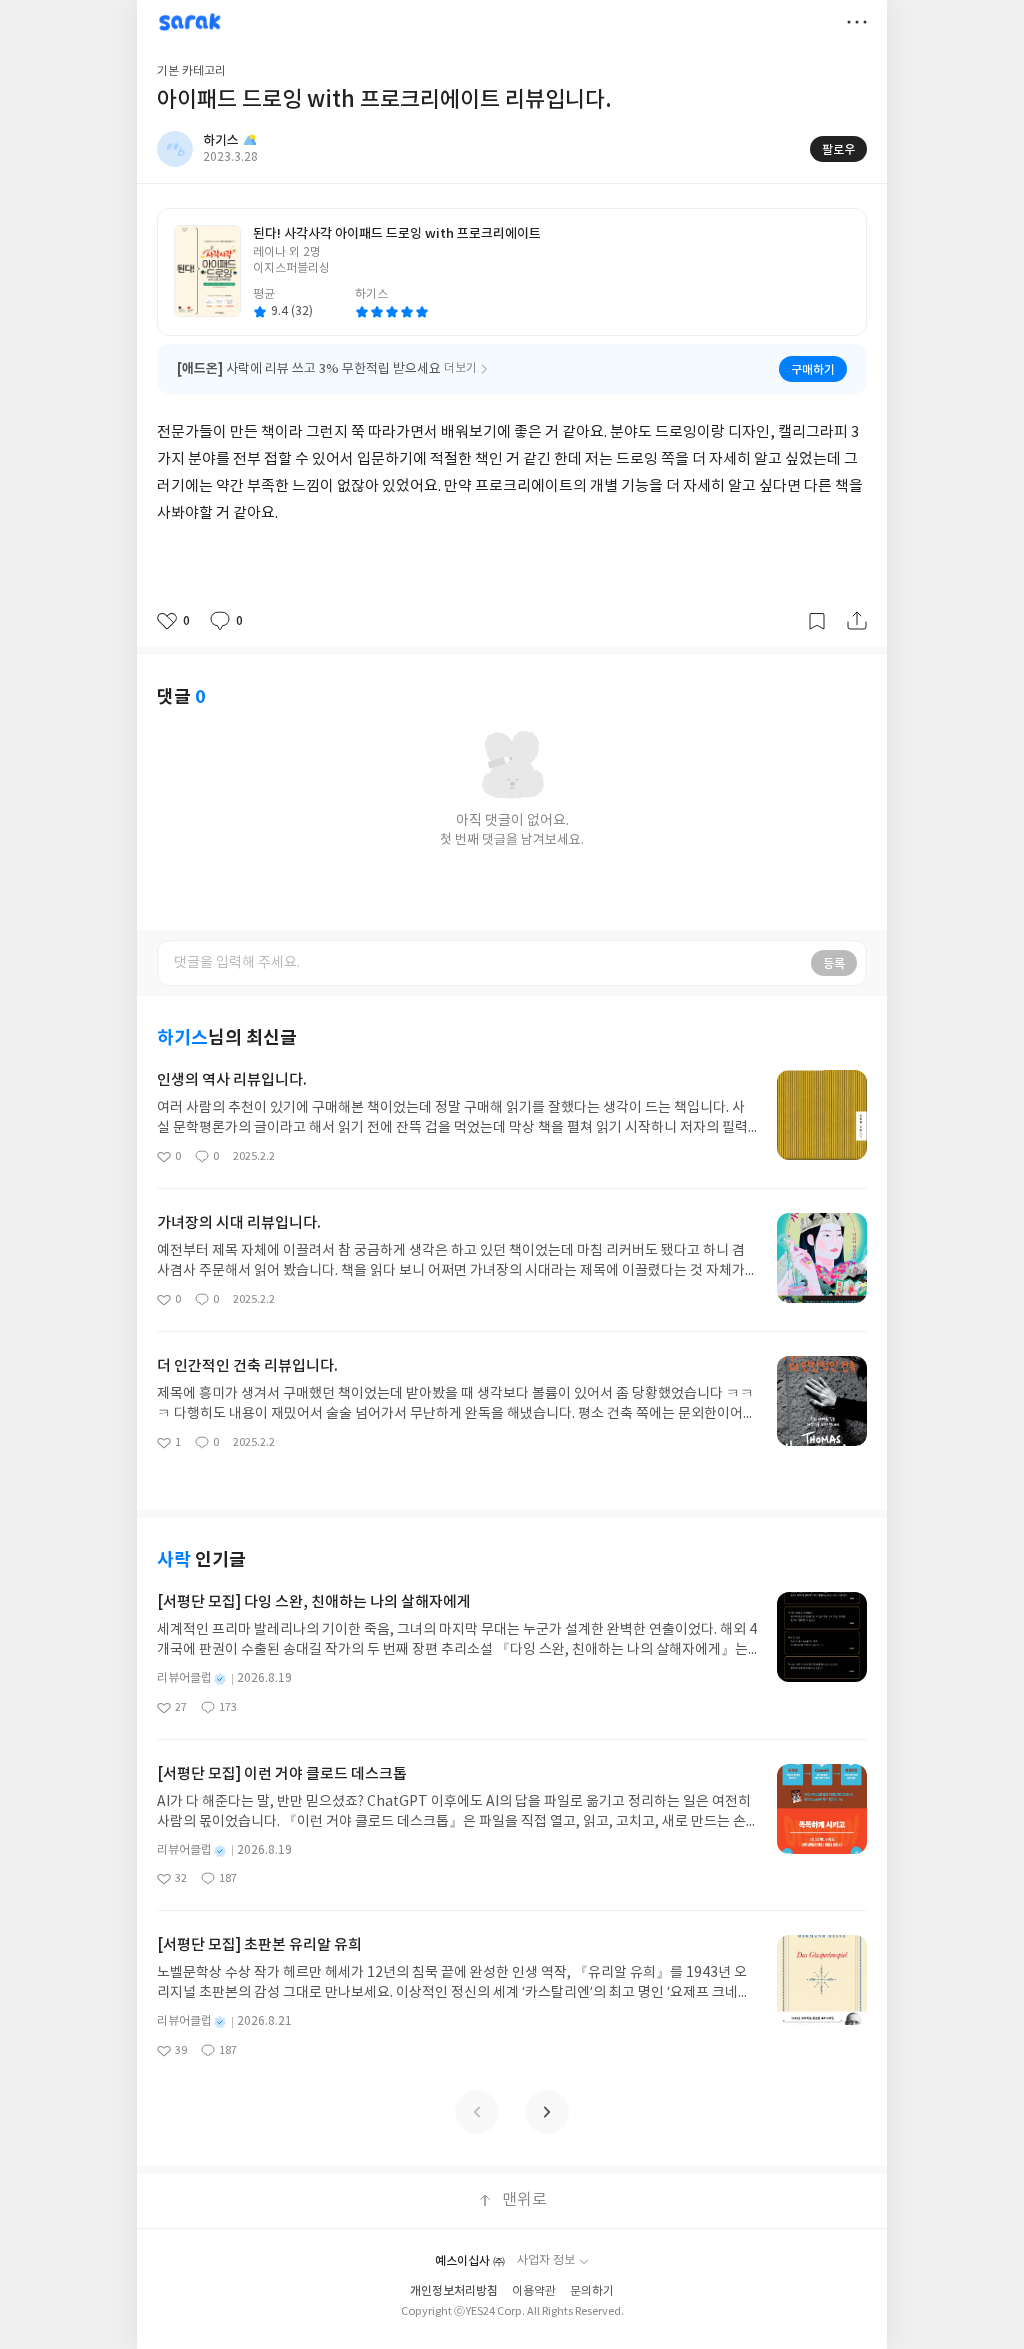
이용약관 (534, 2291)
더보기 (857, 22)
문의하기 (592, 2291)
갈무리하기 (817, 621)
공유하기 (857, 621)
